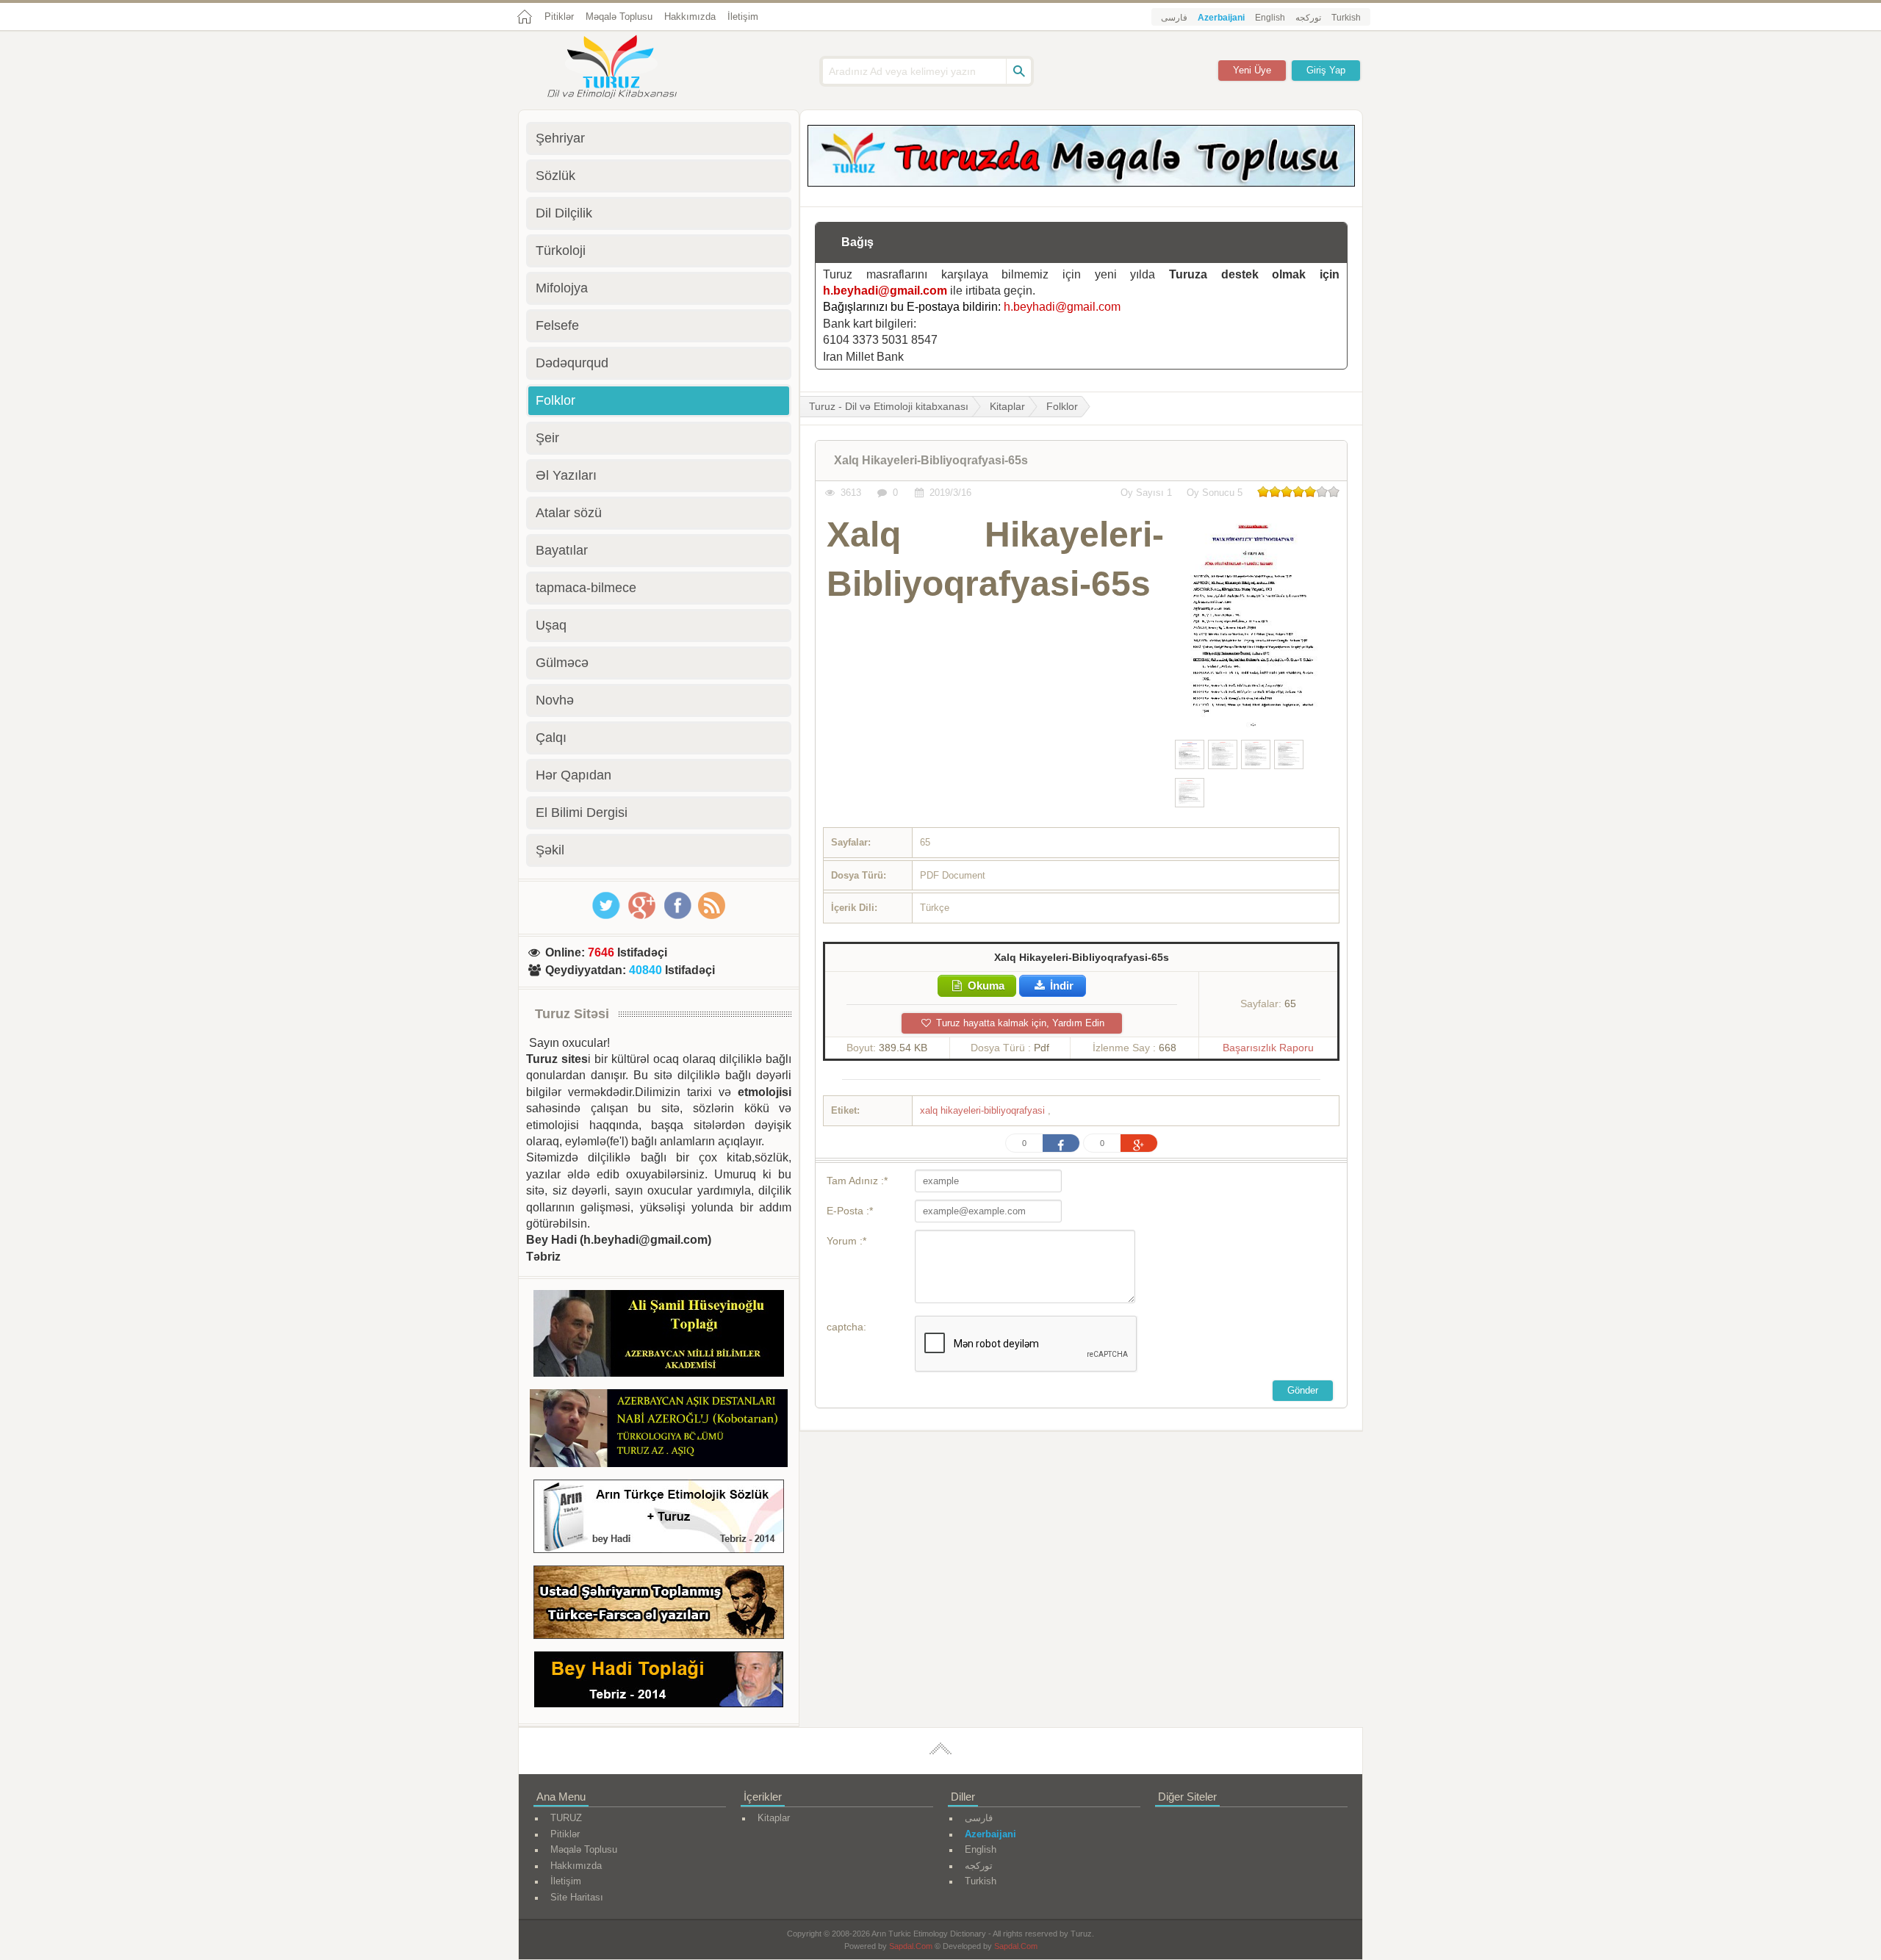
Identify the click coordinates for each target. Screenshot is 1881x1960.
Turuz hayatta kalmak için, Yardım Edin (1019, 1023)
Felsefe (557, 325)
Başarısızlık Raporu (1268, 1048)
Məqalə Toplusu (619, 17)
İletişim (743, 17)
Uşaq (551, 625)
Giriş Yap (1326, 70)
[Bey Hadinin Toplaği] (659, 1682)
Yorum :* (846, 1241)
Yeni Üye (1252, 70)
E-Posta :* (850, 1211)
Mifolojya (562, 288)
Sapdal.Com (911, 1946)
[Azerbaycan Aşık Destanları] (659, 1430)
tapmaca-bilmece (586, 588)
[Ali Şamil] (659, 1336)
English (1270, 18)
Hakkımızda (690, 17)
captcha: (846, 1327)
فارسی (1174, 18)
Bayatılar (562, 550)
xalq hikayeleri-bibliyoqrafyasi (984, 1110)
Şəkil (550, 850)
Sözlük (555, 176)
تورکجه (1308, 18)
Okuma (985, 986)
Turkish (1346, 18)
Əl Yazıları (566, 475)
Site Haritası (577, 1897)
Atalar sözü (569, 513)
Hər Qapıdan (573, 775)
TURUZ (566, 1818)
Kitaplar (1007, 406)
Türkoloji (561, 251)
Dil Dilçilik (564, 213)
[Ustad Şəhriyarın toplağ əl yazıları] (659, 1605)
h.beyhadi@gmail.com (885, 291)
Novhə (555, 700)
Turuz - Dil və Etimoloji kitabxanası (889, 406)
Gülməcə (562, 663)
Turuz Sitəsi (572, 1014)
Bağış (857, 242)
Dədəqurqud (572, 363)
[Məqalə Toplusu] (1081, 183)
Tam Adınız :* (857, 1181)
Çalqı (551, 738)
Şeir (547, 438)
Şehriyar (560, 138)
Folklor (1062, 406)
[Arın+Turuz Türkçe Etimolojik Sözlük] (659, 1519)
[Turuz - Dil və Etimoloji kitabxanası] (628, 68)
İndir (1060, 986)
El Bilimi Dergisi (582, 813)
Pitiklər (559, 17)
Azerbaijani (1221, 18)
